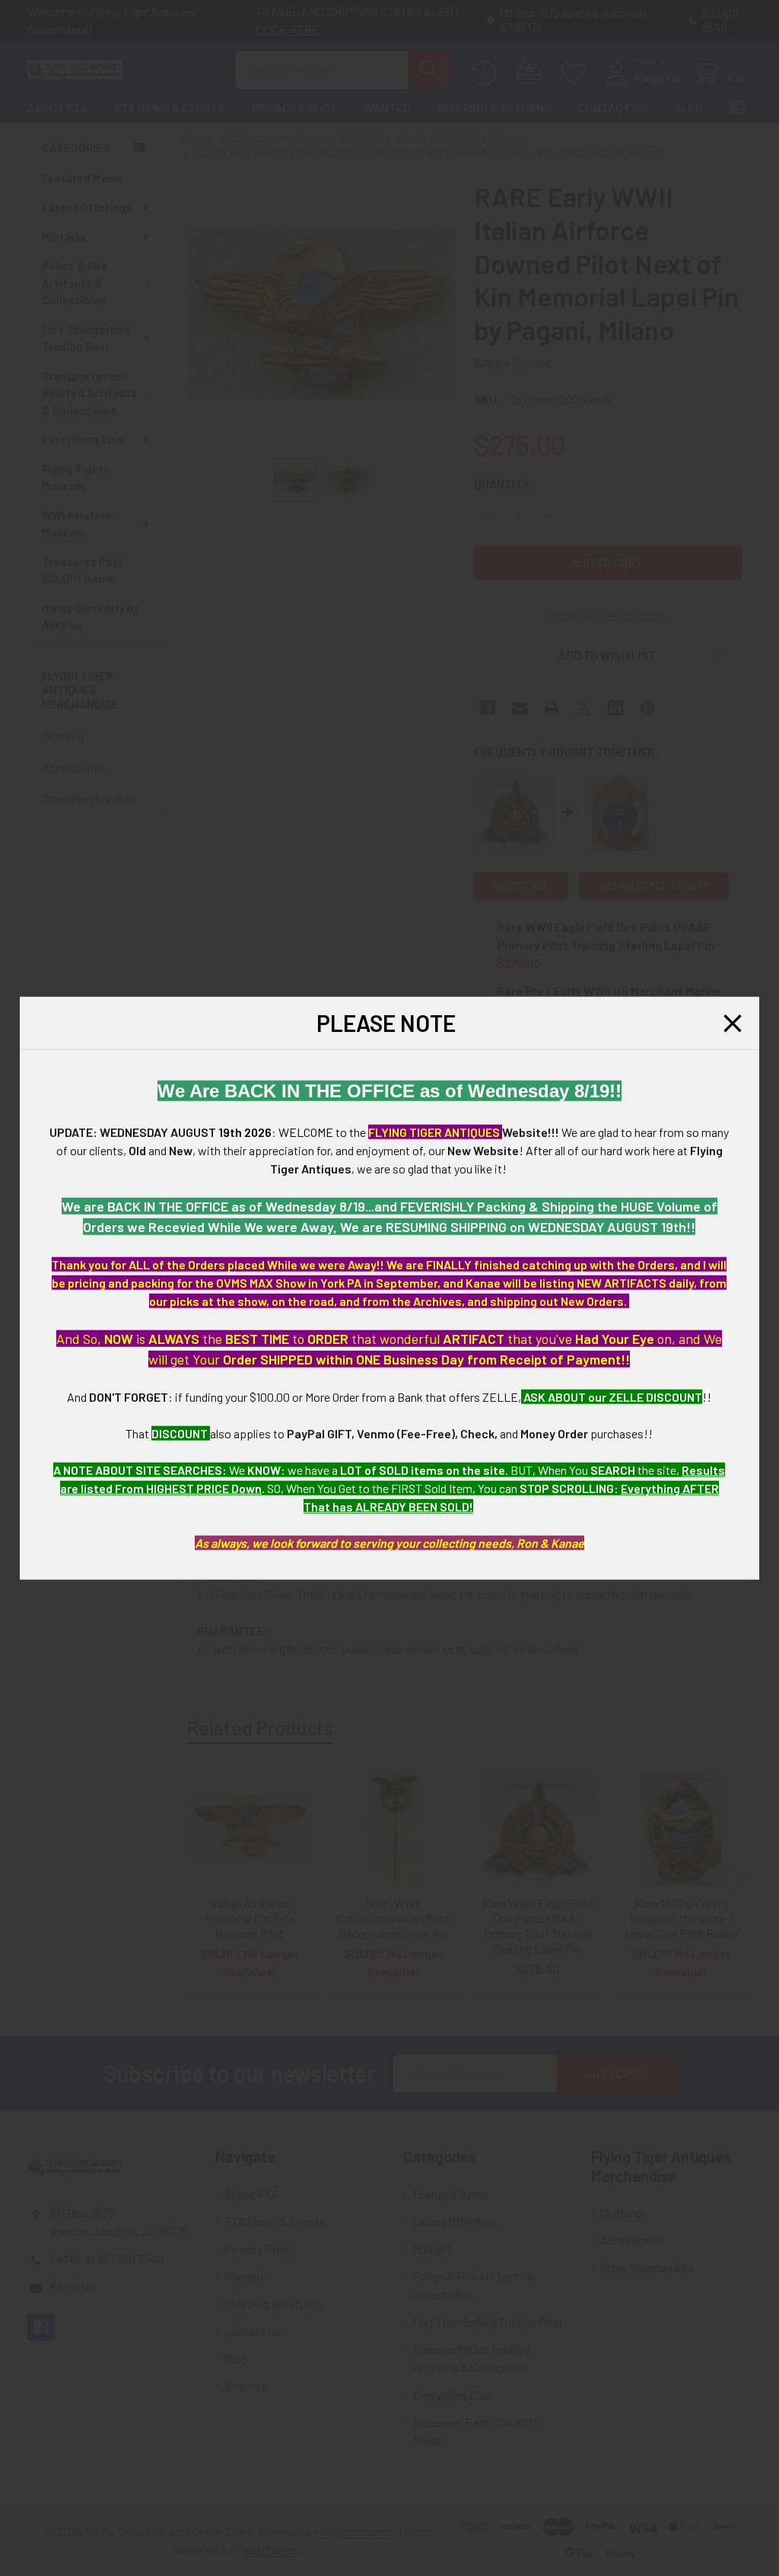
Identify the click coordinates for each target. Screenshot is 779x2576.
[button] (733, 1023)
